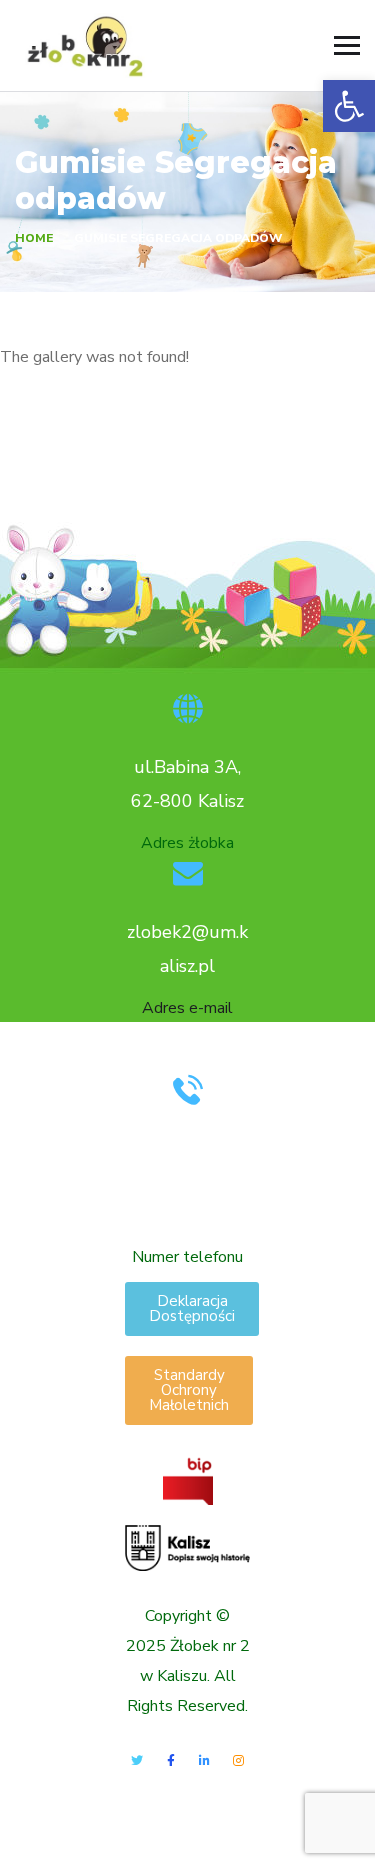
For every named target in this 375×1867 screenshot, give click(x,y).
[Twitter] (137, 1761)
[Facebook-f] (171, 1761)
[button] (349, 106)
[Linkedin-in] (204, 1761)
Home (34, 238)
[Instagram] (238, 1761)
